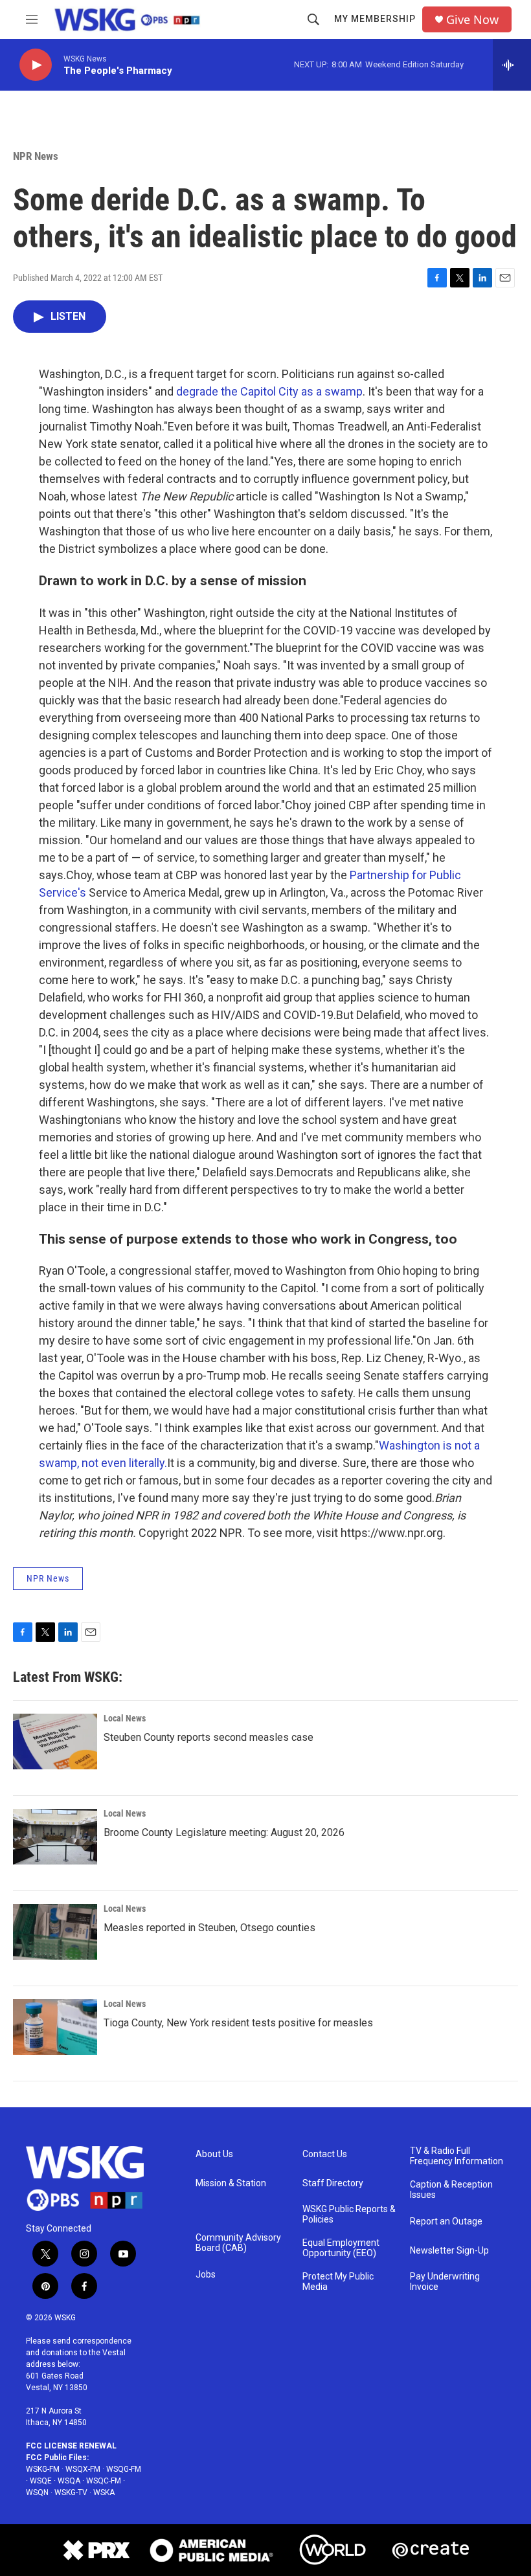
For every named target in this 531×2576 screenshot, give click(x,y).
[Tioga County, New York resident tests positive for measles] (55, 2027)
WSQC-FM (104, 2481)
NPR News (36, 156)
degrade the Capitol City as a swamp (269, 391)
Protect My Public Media (338, 2282)
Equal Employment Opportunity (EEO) (341, 2248)
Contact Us (325, 2154)
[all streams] (512, 65)
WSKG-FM (43, 2469)
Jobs (206, 2275)
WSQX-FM (83, 2469)
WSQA (69, 2481)
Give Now (472, 20)
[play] (36, 65)
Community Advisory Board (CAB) (238, 2243)
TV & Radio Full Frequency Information (457, 2156)
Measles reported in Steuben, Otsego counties (209, 1928)
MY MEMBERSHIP (375, 19)
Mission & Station (231, 2183)
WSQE (41, 2481)
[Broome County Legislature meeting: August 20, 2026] (55, 1837)
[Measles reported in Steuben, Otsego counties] (55, 1932)
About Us (214, 2154)
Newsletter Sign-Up (449, 2251)
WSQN (37, 2492)
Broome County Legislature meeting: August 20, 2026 (224, 1832)
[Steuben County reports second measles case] (55, 1742)
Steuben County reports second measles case (209, 1737)
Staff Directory (333, 2183)
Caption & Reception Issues (451, 2190)
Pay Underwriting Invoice (445, 2282)
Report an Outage (446, 2222)
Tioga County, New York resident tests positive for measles (238, 2023)
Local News (125, 1718)
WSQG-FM (124, 2469)
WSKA (104, 2492)
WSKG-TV (71, 2492)
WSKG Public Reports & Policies (349, 2214)
